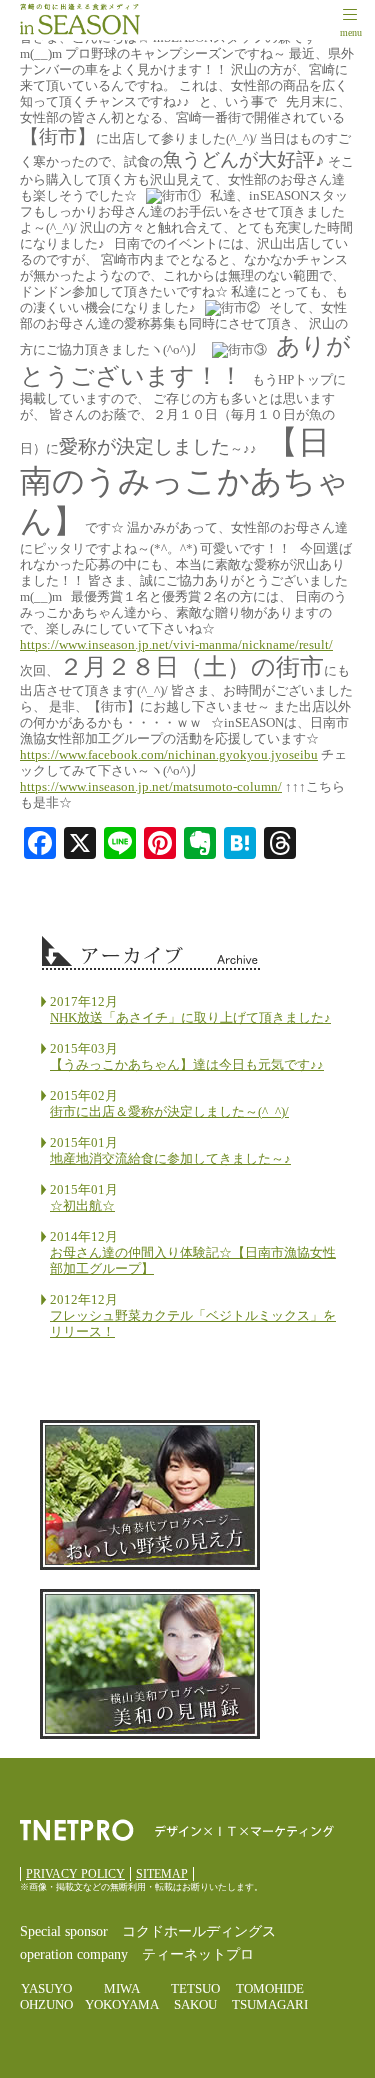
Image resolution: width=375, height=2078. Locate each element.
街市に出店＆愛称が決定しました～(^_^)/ (169, 1111)
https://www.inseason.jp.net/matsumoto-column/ (151, 786)
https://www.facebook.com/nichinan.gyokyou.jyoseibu (169, 754)
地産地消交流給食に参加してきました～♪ (170, 1158)
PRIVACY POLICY (75, 1874)
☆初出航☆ (82, 1205)
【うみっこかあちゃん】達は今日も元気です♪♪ (187, 1064)
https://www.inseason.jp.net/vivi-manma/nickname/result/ (176, 644)
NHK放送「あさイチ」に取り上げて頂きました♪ (190, 1017)
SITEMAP (162, 1874)
